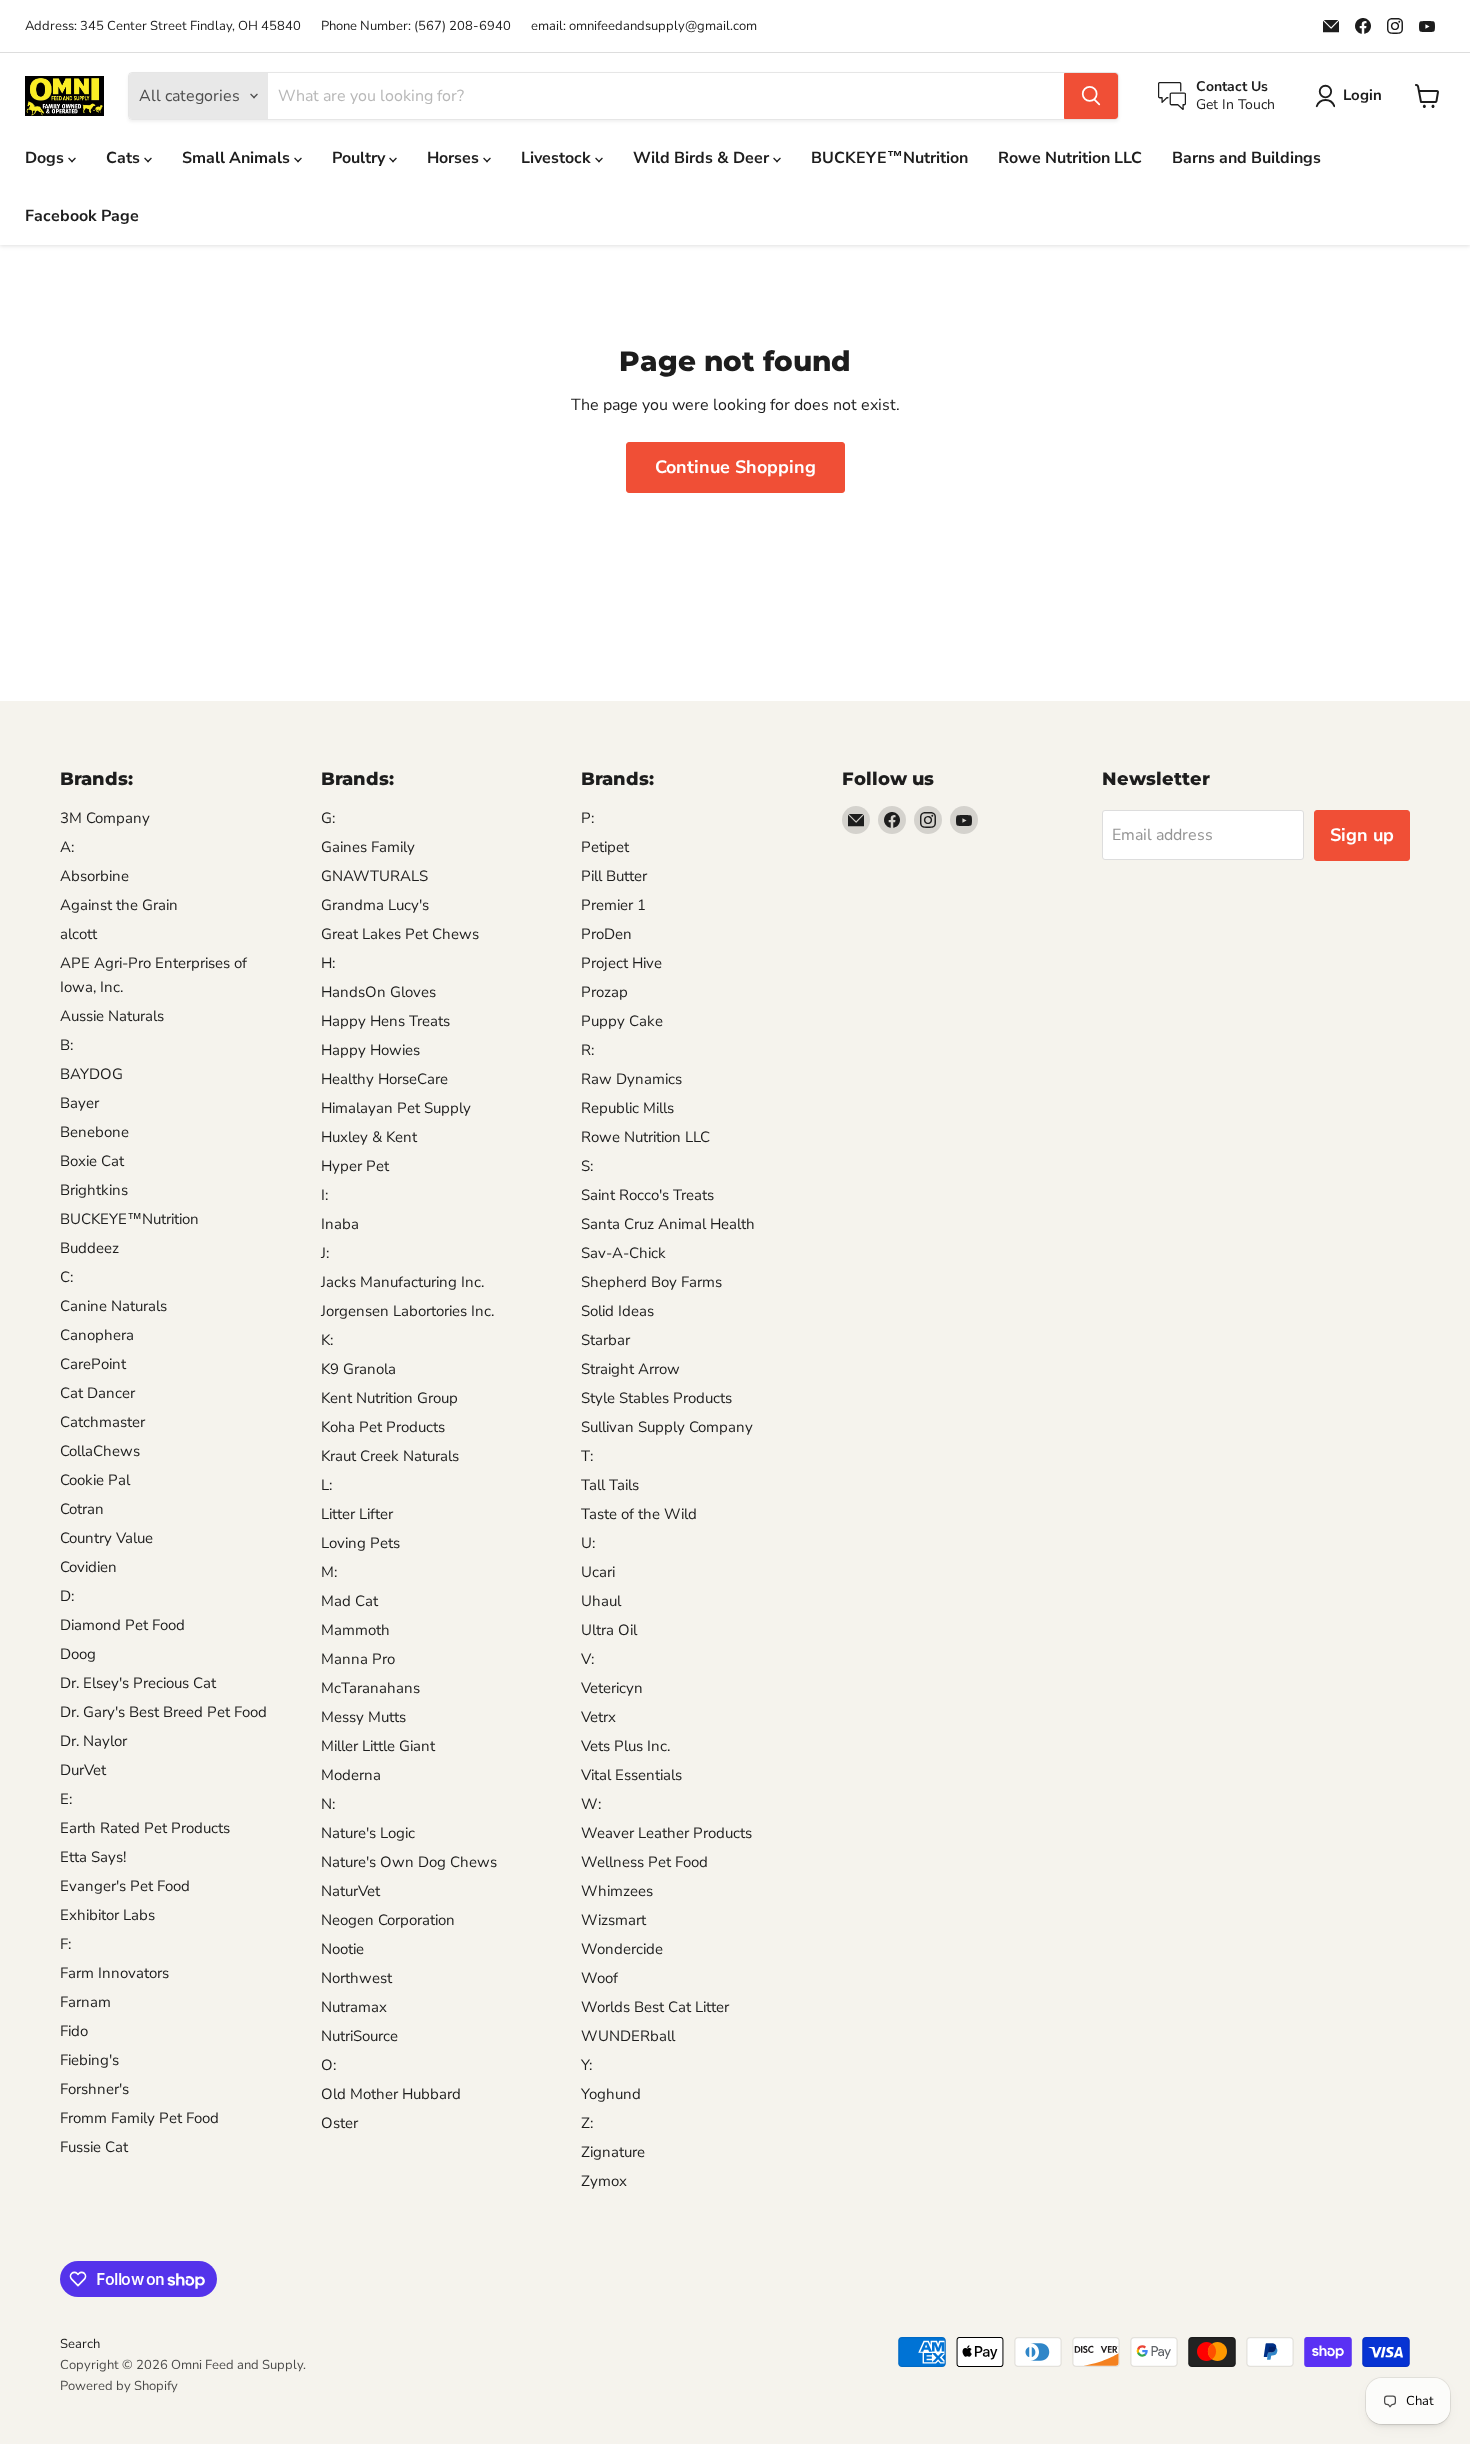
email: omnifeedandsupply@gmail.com (644, 26)
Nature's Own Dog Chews (409, 1862)
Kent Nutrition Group (389, 1398)
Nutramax (354, 2007)
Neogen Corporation (388, 1920)
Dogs (46, 158)
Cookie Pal (95, 1480)
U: (588, 1543)
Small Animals (238, 158)
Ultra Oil (609, 1630)
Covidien (88, 1567)
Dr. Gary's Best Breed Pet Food (163, 1712)
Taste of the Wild (639, 1514)
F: (65, 1944)
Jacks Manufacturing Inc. (402, 1282)
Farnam (85, 2002)
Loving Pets (360, 1543)
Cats (125, 158)
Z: (587, 2123)
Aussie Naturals (112, 1016)
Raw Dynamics (631, 1079)
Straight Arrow (630, 1369)
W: (591, 1804)
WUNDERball (628, 2036)
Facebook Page (82, 216)
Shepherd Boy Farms (651, 1282)
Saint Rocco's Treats (647, 1195)
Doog (78, 1654)
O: (328, 2065)
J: (325, 1253)
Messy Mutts (363, 1717)
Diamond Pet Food (122, 1625)
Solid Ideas (617, 1311)
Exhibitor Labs (107, 1915)
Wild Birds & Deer (703, 158)
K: (327, 1340)
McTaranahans (370, 1688)
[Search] (1091, 96)
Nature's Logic (368, 1833)
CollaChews (100, 1451)
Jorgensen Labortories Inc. (407, 1311)
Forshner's (94, 2089)
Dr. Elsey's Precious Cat (138, 1683)
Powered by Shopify (119, 2386)
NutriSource (359, 2036)
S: (587, 1166)
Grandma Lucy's (375, 905)
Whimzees (617, 1891)
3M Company (105, 818)
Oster (339, 2123)
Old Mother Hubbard (391, 2094)
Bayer (79, 1103)
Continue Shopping (735, 467)
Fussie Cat (94, 2147)
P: (587, 818)
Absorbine (94, 876)
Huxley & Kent (369, 1137)
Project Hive (621, 963)
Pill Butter (614, 876)
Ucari (598, 1572)
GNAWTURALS (374, 876)
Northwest (356, 1978)
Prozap (604, 992)
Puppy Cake (622, 1021)
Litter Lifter (357, 1514)
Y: (586, 2065)
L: (326, 1485)
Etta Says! (93, 1857)
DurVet (83, 1770)
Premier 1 (613, 905)
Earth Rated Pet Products (145, 1828)
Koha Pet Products (383, 1427)
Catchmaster (102, 1422)
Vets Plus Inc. (625, 1746)
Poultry (360, 158)
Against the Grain (119, 905)
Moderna (351, 1775)
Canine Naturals (113, 1306)
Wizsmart (613, 1920)
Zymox (604, 2181)
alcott (78, 934)
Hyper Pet (355, 1166)
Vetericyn (612, 1688)
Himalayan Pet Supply (396, 1108)
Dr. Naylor (93, 1741)
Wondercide (622, 1949)
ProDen (606, 934)
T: (587, 1456)
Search (80, 2344)
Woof (599, 1978)
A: (67, 847)
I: (324, 1195)
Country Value (106, 1538)
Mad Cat (349, 1601)
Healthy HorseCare (384, 1079)
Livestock (558, 158)
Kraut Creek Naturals (390, 1456)
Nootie (342, 1949)
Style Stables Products (656, 1398)
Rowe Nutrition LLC (1070, 158)
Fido (74, 2031)
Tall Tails (610, 1485)
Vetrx (598, 1717)
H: (328, 963)
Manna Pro (358, 1659)
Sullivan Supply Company (667, 1427)
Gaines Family (368, 847)
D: (67, 1596)
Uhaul (601, 1601)
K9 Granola (358, 1369)
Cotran (82, 1509)
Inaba (340, 1224)
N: (328, 1804)
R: (587, 1050)
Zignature (613, 2152)
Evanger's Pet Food (125, 1886)
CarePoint (93, 1364)
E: (66, 1799)
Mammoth (355, 1630)
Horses (455, 158)
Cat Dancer (97, 1393)
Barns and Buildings (1246, 158)
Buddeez (89, 1248)
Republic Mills (627, 1108)
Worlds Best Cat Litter (655, 2007)
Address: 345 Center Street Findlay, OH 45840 (163, 26)
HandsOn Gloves (378, 992)
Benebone (94, 1132)
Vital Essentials (631, 1775)
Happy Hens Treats (385, 1021)
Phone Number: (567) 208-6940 (416, 26)
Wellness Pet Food (644, 1862)
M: (329, 1572)
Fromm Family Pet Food (139, 2118)
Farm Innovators (114, 1973)
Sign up (1362, 835)
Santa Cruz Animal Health (668, 1224)
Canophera (97, 1335)
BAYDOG (91, 1074)
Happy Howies (370, 1050)
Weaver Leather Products (666, 1833)
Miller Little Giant (378, 1746)
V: (587, 1659)
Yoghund (611, 2094)
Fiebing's (89, 2060)
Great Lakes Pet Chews (400, 934)
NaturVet (350, 1891)
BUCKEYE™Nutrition (889, 158)
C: (66, 1277)
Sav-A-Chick (623, 1253)
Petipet (605, 847)
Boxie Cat (92, 1161)
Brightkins (94, 1190)
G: (328, 818)
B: (66, 1045)
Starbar (605, 1340)
